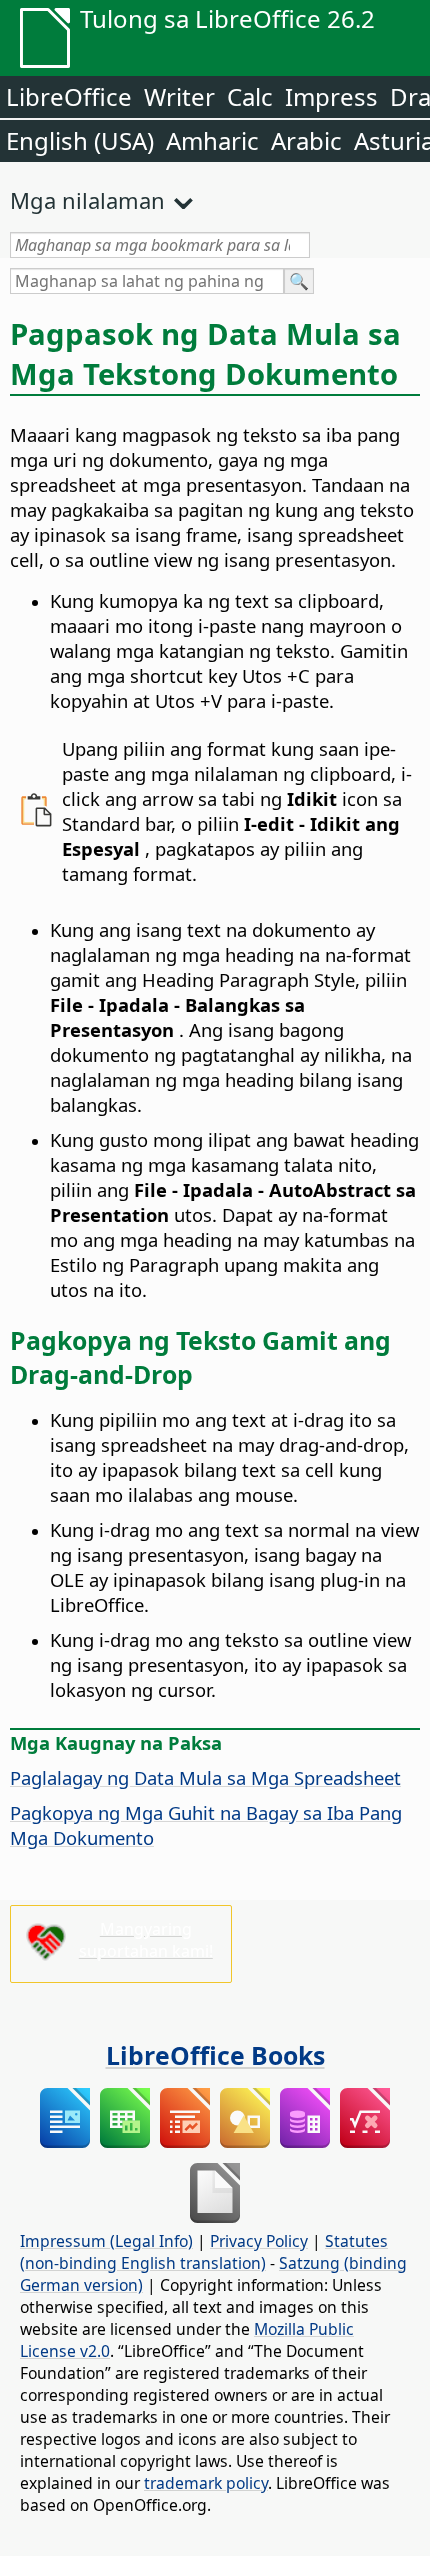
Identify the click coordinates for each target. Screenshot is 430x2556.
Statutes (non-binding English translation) (204, 2252)
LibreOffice (69, 96)
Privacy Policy (259, 2241)
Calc (250, 96)
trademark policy (206, 2483)
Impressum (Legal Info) (106, 2241)
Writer (179, 96)
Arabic (306, 140)
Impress (331, 96)
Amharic (212, 140)
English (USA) (80, 140)
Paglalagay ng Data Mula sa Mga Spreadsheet (205, 1777)
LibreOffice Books (215, 2055)
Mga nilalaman (87, 200)
